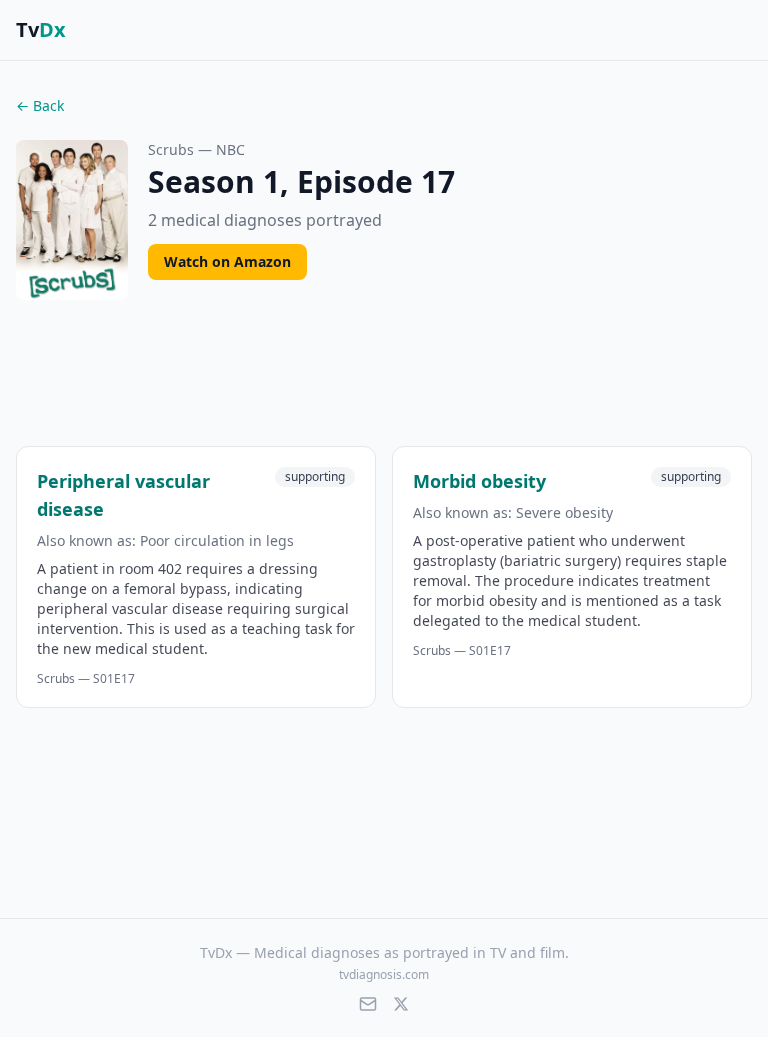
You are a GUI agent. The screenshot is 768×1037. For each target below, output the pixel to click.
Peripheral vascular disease (123, 495)
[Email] (368, 1004)
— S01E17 (86, 679)
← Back (40, 105)
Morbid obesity (479, 481)
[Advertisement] (384, 377)
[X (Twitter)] (401, 1004)
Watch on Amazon (227, 261)
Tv (41, 29)
